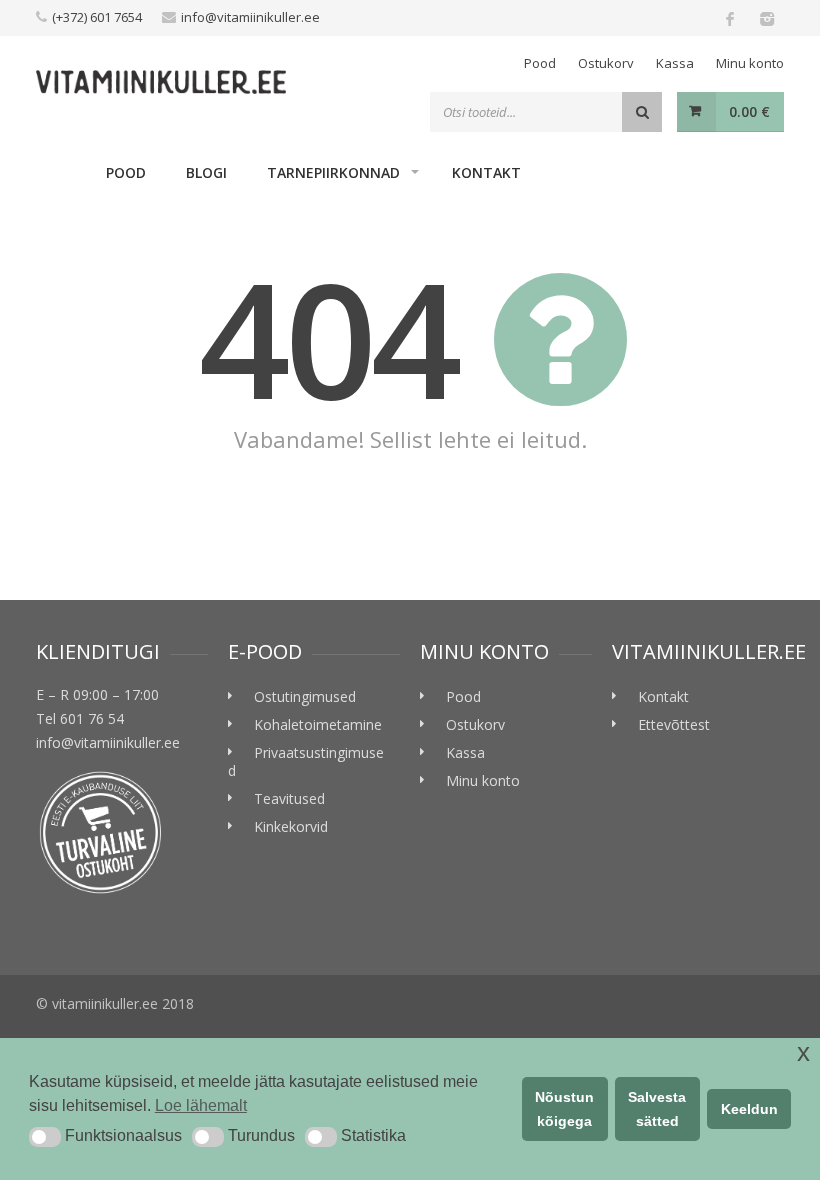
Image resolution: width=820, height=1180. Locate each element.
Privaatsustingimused (306, 761)
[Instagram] (766, 18)
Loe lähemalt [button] (201, 1105)
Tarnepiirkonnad (333, 172)
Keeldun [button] (749, 1109)
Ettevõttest (674, 724)
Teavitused (289, 798)
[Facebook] (730, 18)
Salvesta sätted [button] (657, 1109)
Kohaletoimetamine (318, 724)
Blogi (206, 172)
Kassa (675, 63)
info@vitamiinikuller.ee (250, 17)
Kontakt (486, 172)
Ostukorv (606, 63)
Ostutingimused (305, 696)
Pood (540, 63)
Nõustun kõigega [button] (564, 1109)
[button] (45, 1137)
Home (61, 172)
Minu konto (750, 63)
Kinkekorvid (291, 826)
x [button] (803, 1052)
